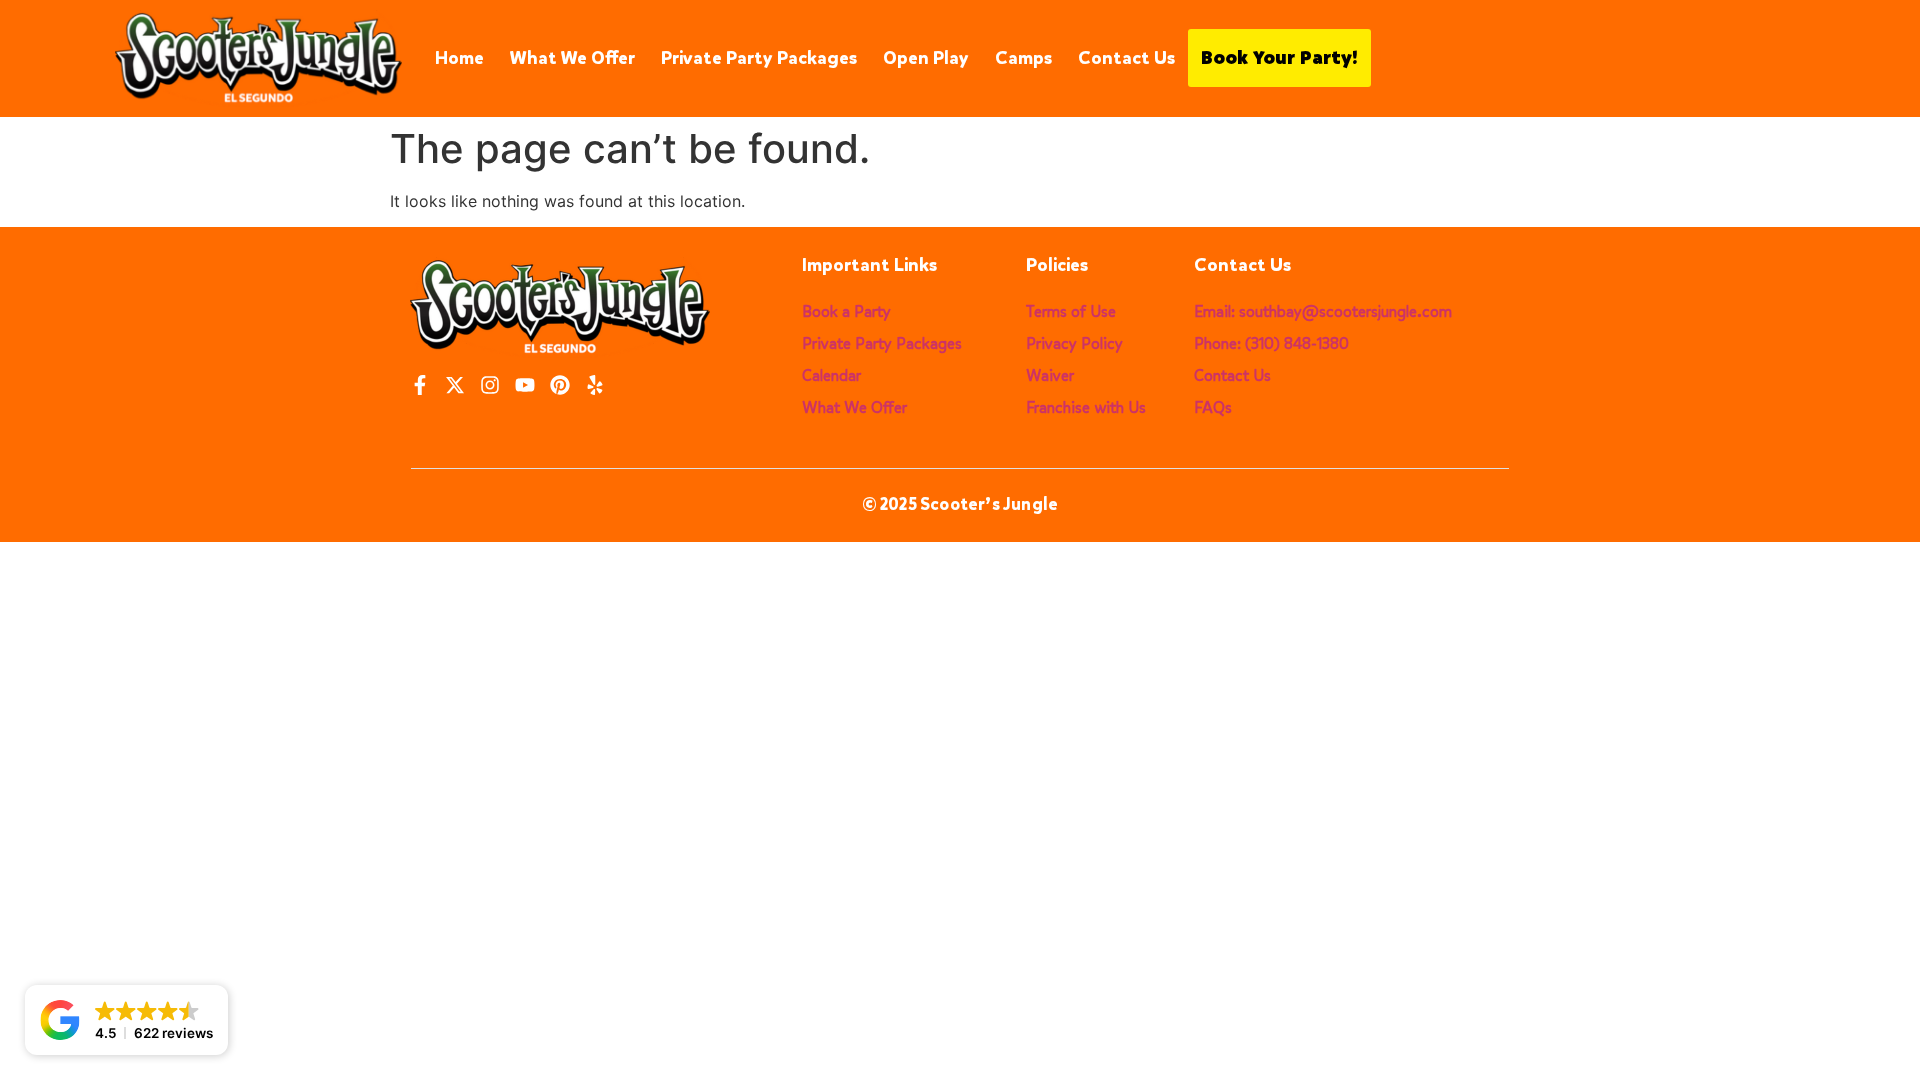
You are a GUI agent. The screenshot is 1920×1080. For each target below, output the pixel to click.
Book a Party (846, 311)
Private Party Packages (759, 58)
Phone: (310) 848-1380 (1271, 343)
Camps (1023, 58)
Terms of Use (1071, 311)
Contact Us (1126, 58)
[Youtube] (525, 385)
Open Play (926, 58)
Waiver (1050, 375)
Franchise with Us (1086, 407)
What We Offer (572, 58)
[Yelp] (595, 385)
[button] (126, 1020)
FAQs (1213, 407)
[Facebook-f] (420, 385)
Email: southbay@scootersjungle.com (1323, 311)
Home (459, 58)
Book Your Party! (1279, 58)
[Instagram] (490, 385)
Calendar (831, 375)
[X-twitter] (455, 385)
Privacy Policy (1074, 343)
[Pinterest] (560, 385)
